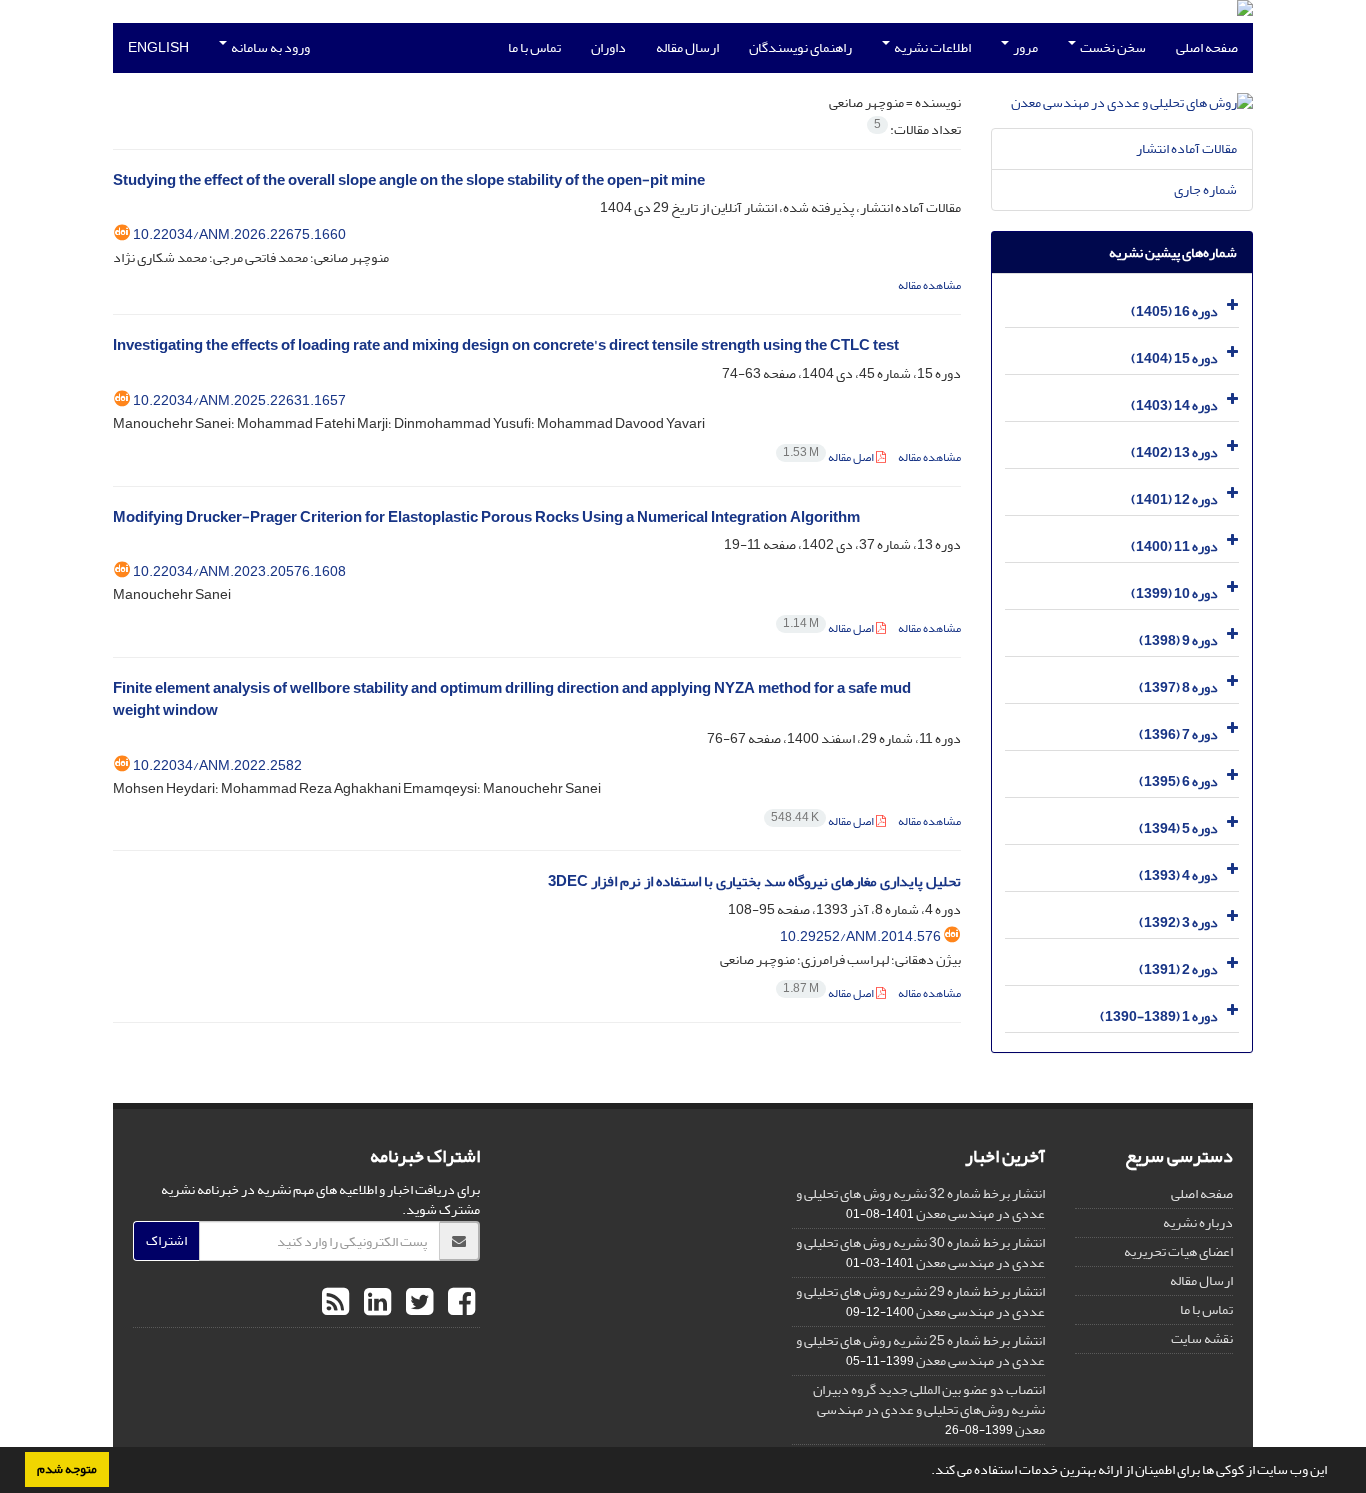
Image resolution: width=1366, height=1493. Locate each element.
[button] (926, 1472)
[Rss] (335, 1303)
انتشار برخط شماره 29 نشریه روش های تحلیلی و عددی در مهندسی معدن (920, 1301)
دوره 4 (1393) (1178, 875)
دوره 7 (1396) (1178, 734)
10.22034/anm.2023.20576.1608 (239, 571)
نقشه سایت (1202, 1338)
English (158, 47)
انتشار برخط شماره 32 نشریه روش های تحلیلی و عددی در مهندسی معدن (920, 1203)
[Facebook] (459, 1303)
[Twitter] (417, 1303)
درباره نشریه (1198, 1222)
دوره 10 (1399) (1174, 593)
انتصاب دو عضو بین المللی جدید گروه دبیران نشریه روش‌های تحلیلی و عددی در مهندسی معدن (929, 1409)
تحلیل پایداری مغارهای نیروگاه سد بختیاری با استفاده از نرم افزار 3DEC (754, 881)
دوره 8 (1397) (1178, 687)
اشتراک (166, 1240)
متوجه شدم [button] (67, 1469)
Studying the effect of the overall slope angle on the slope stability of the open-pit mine (409, 180)
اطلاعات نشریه (931, 47)
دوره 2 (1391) (1178, 969)
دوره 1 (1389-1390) (1159, 1016)
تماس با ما (534, 47)
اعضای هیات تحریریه (1178, 1251)
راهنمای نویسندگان (800, 47)
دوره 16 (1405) (1174, 311)
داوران (608, 47)
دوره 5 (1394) (1178, 828)
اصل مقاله (829, 457)
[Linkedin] (375, 1303)
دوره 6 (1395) (1178, 781)
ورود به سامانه (269, 47)
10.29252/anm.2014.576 (860, 936)
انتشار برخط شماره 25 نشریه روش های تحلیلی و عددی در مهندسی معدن (920, 1350)
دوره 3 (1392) (1178, 922)
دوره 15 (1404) (1174, 358)
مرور (1024, 47)
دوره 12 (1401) (1174, 499)
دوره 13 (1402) (1174, 452)
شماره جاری (1205, 189)
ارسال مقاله (687, 47)
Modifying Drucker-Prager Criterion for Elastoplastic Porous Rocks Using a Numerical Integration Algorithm (486, 517)
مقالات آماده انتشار (1186, 148)
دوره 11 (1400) (1174, 546)
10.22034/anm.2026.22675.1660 (239, 234)
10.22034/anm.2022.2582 (217, 765)
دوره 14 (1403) (1174, 405)
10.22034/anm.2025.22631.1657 (239, 400)
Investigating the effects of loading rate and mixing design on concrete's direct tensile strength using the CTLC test (506, 345)
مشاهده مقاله (929, 285)
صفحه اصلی (1207, 47)
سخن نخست (1112, 47)
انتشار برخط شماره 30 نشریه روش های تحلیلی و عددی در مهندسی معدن (920, 1252)
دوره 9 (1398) (1178, 640)
